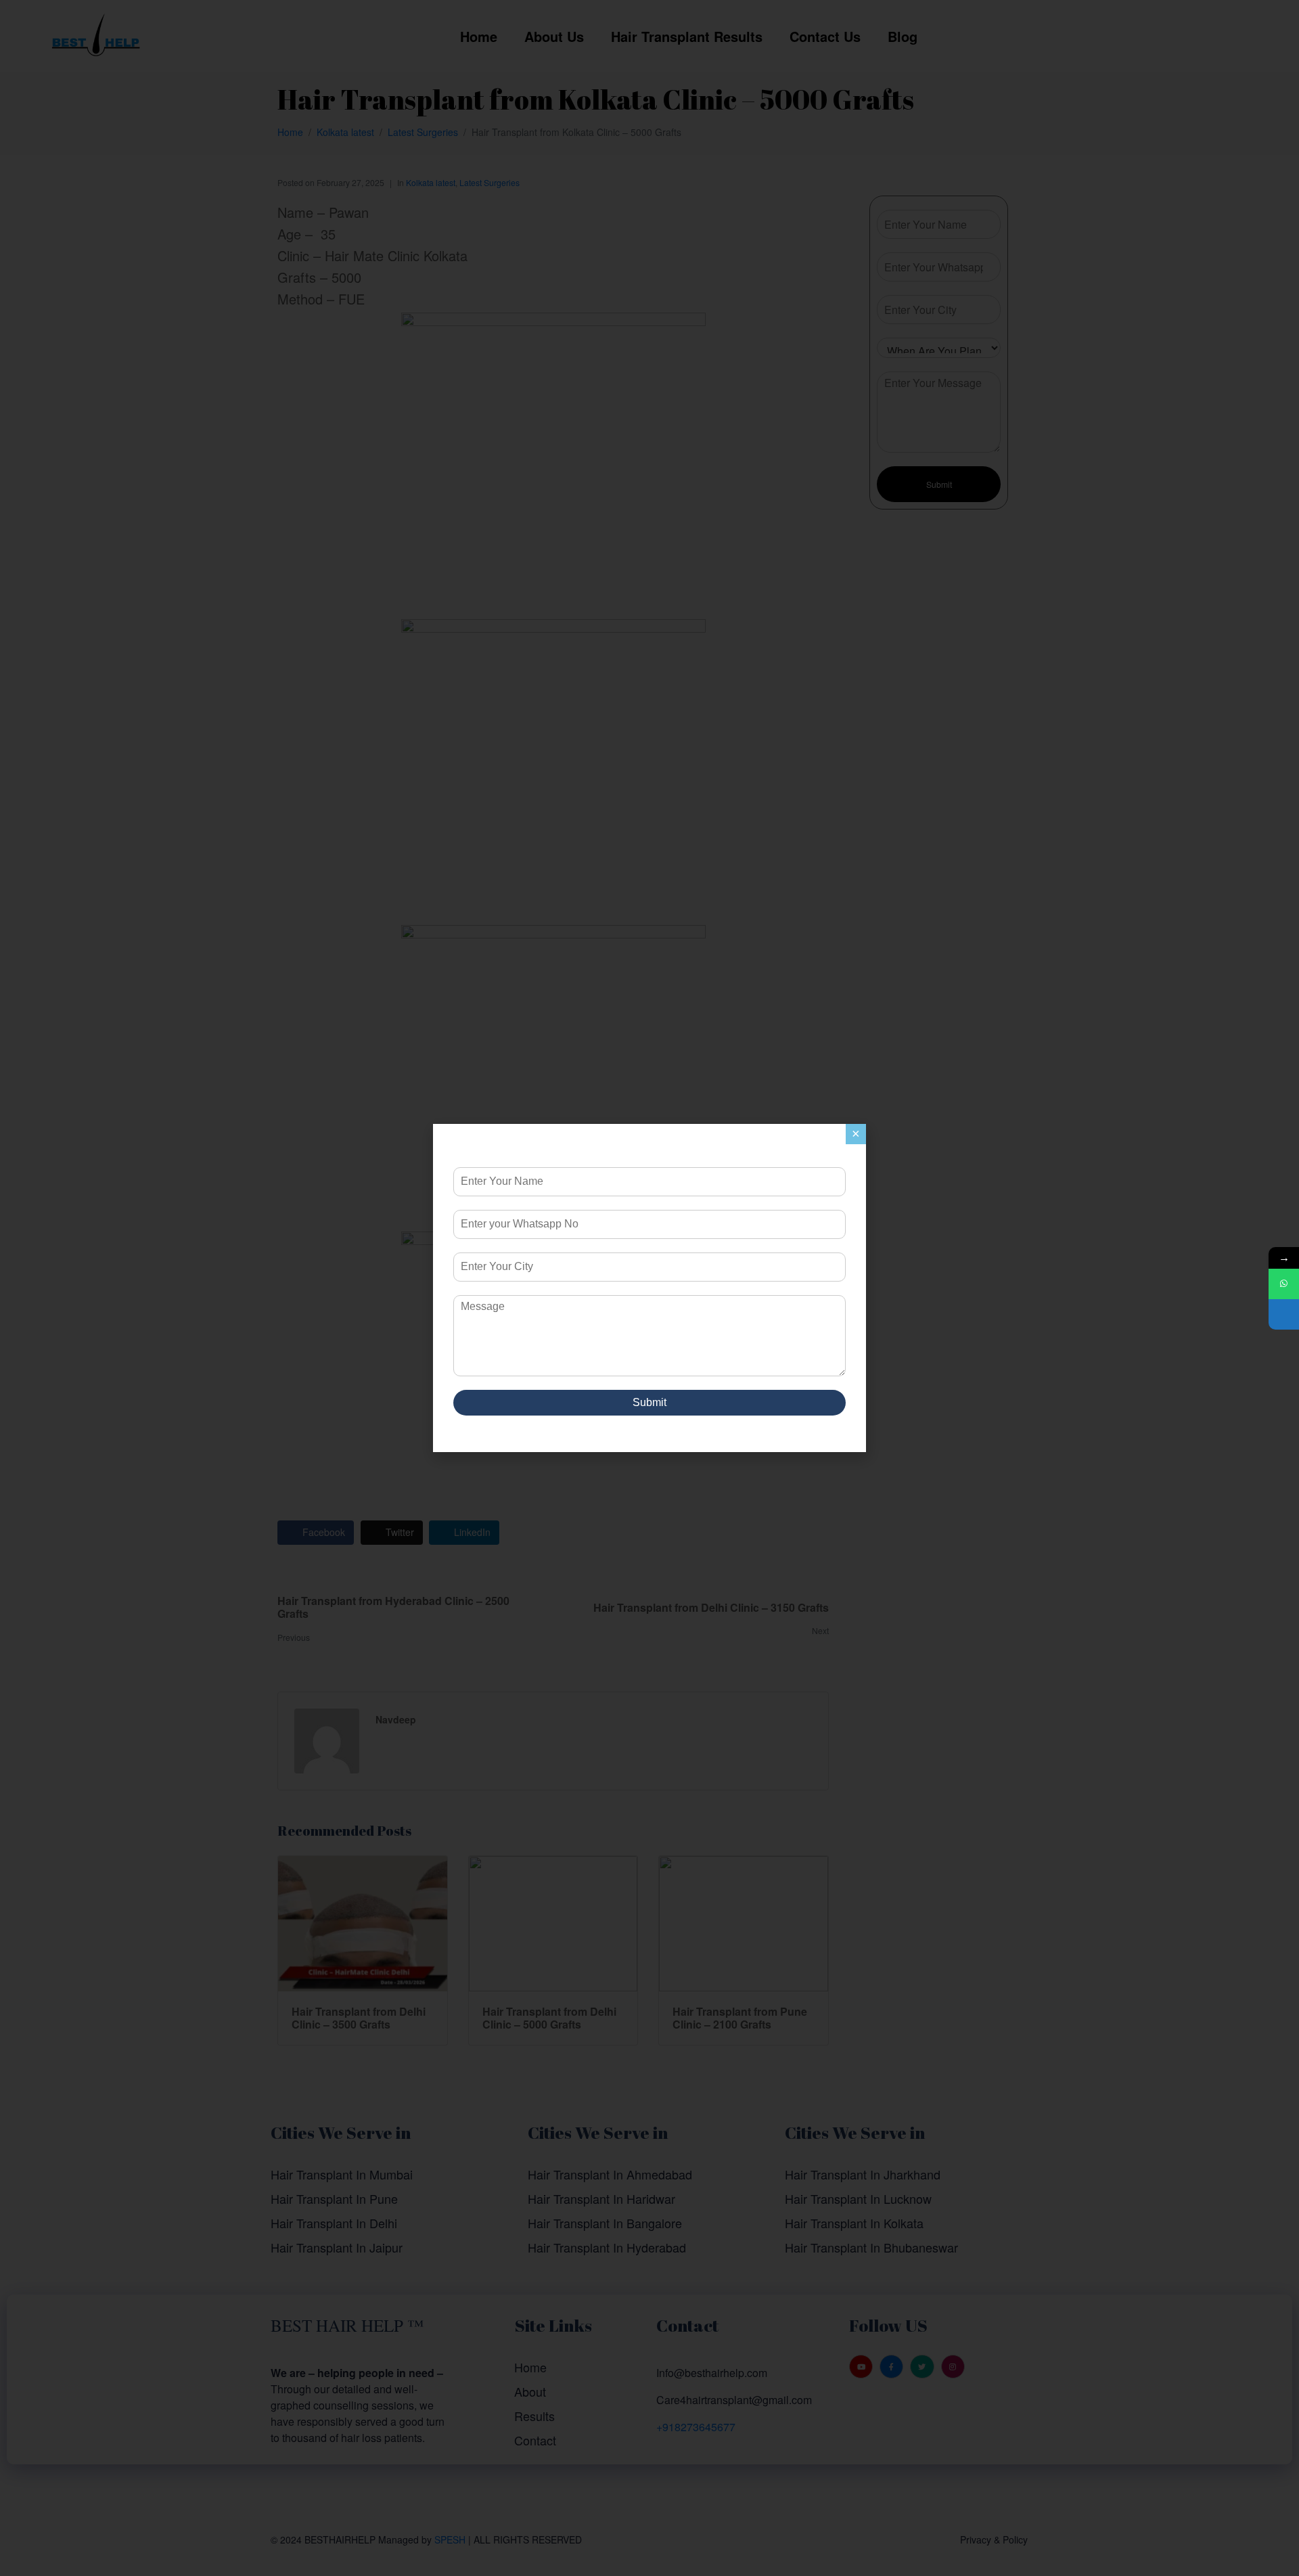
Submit (649, 1402)
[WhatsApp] (1284, 1284)
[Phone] (1284, 1314)
